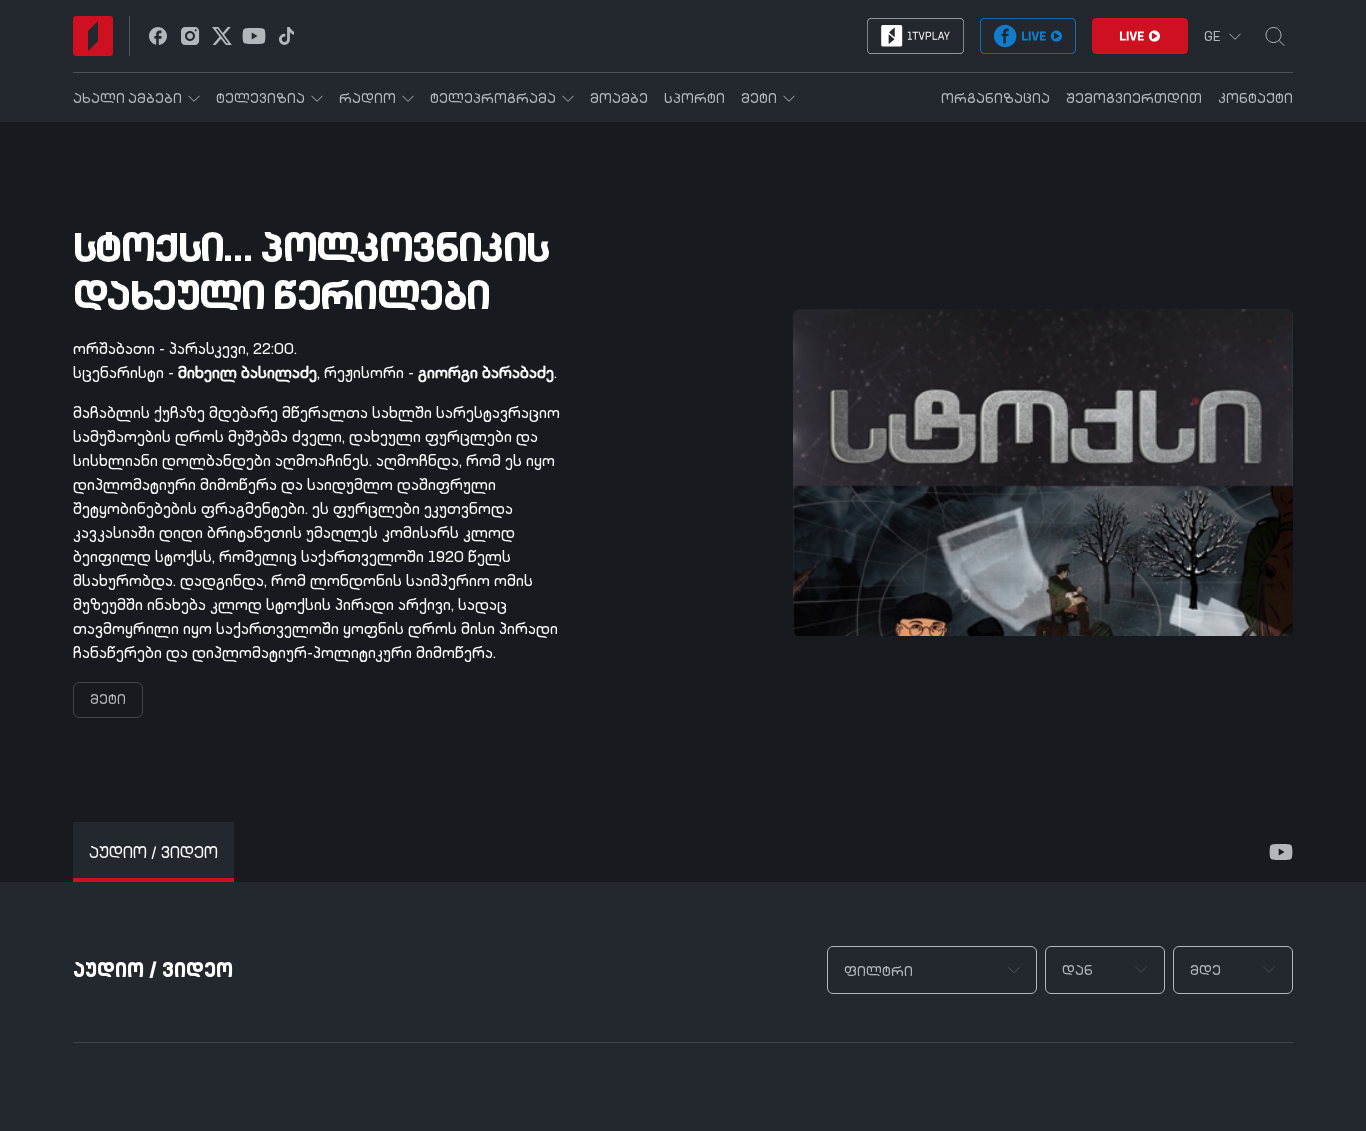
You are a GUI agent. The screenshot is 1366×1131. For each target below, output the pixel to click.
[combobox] (932, 970)
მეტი (108, 700)
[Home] (93, 36)
